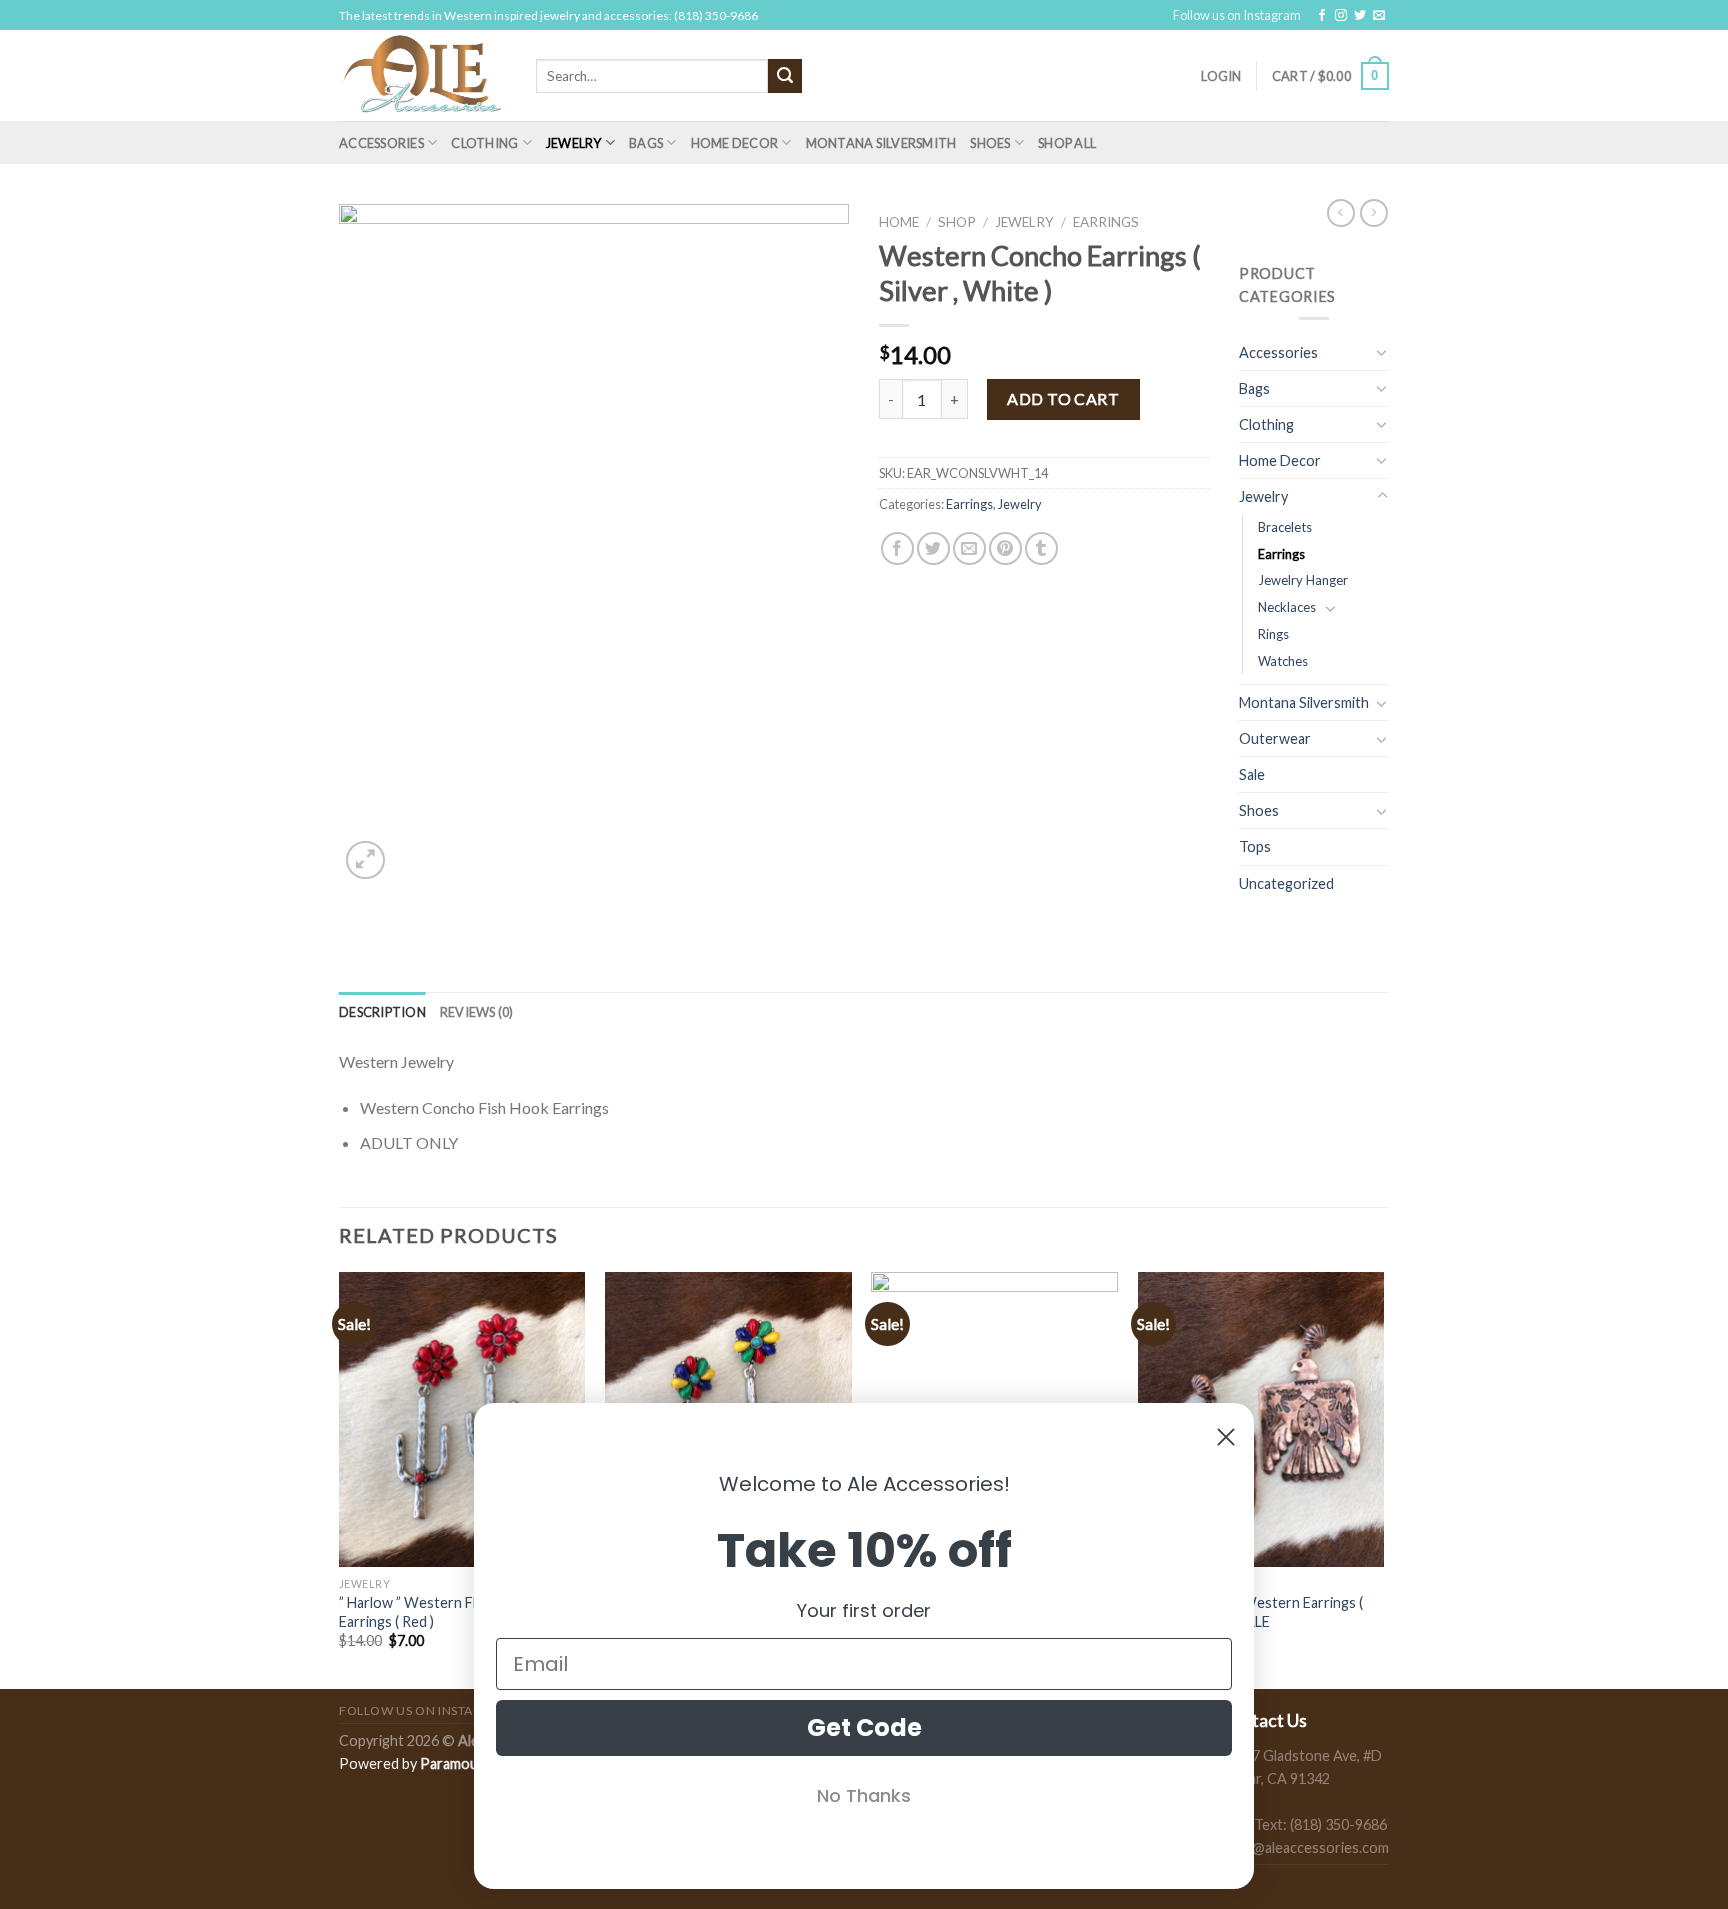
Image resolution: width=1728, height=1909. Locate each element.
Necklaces (1287, 607)
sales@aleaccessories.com (1304, 1847)
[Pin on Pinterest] (1005, 548)
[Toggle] (1382, 352)
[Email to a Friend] (969, 548)
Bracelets (1285, 527)
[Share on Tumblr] (1041, 548)
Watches (1283, 661)
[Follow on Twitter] (1360, 16)
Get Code (864, 1727)
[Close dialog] (1226, 1437)
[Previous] (340, 1478)
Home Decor (735, 143)
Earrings (1106, 222)
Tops (1255, 846)
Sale (1252, 774)
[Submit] (785, 76)
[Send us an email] (1379, 16)
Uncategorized (1286, 883)
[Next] (1383, 1478)
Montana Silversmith (881, 143)
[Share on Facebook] (897, 548)
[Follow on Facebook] (1322, 16)
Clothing (484, 143)
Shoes (990, 143)
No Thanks (864, 1795)
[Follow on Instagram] (1341, 16)
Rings (1273, 634)
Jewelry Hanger (1303, 580)
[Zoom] (365, 860)
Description (382, 1012)
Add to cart (1063, 398)
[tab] (382, 1012)
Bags (646, 143)
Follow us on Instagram (1237, 15)
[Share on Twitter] (933, 548)
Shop (957, 222)
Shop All (1067, 143)
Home (899, 222)
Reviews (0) (477, 1012)
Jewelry (574, 143)
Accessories (381, 143)
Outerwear (1275, 738)
